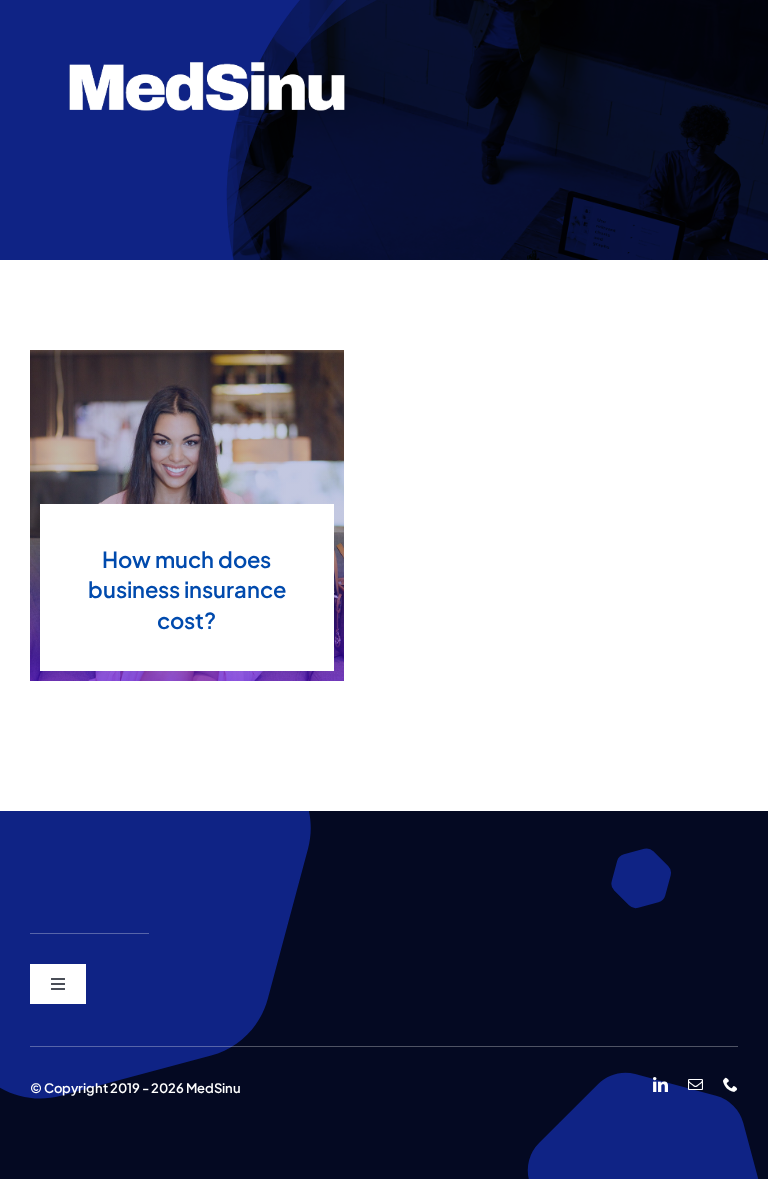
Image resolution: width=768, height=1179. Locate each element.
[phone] (730, 1084)
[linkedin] (660, 1084)
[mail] (695, 1084)
